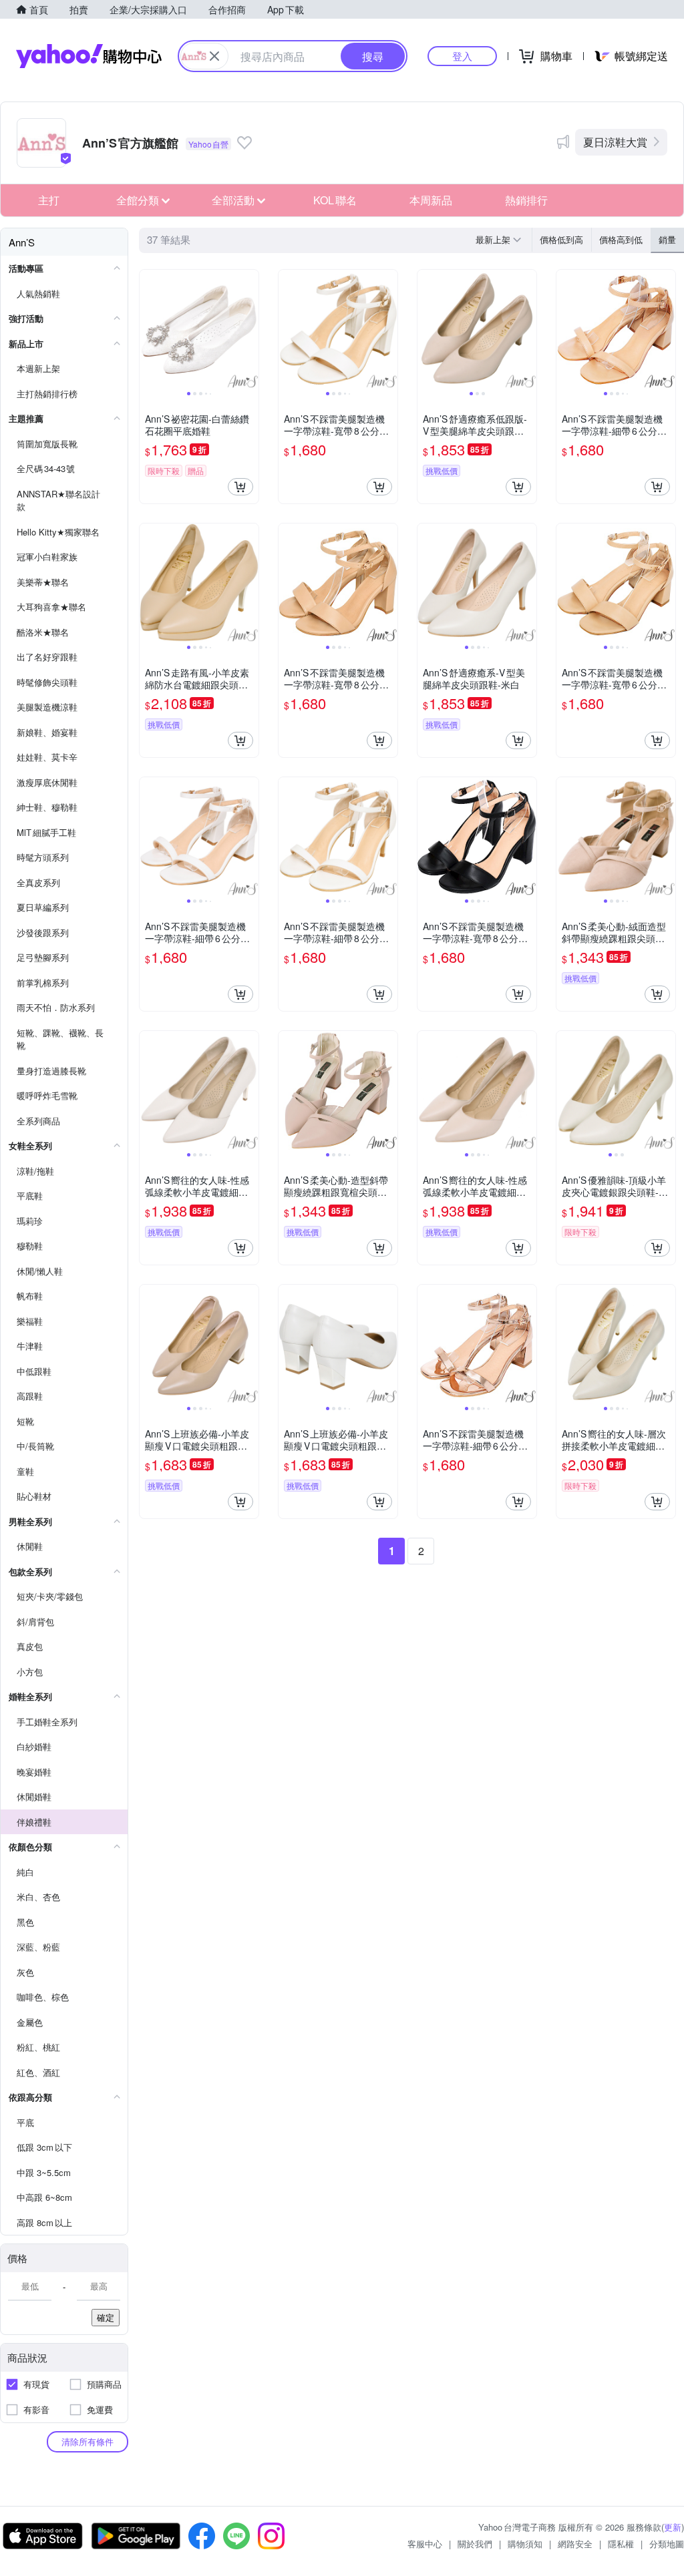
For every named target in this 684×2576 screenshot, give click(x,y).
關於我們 (475, 2544)
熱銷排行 (526, 200)
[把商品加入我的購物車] (240, 487)
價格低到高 (561, 239)
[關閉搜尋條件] (214, 56)
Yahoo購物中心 (89, 56)
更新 (673, 2527)
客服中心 (425, 2544)
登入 (462, 56)
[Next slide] (250, 329)
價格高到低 (621, 239)
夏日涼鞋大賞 (615, 142)
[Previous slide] (148, 329)
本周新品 (431, 200)
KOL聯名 (335, 200)
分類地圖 (667, 2544)
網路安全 (575, 2544)
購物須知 (525, 2544)
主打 (49, 200)
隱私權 (621, 2544)
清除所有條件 (88, 2441)
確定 (106, 2317)
